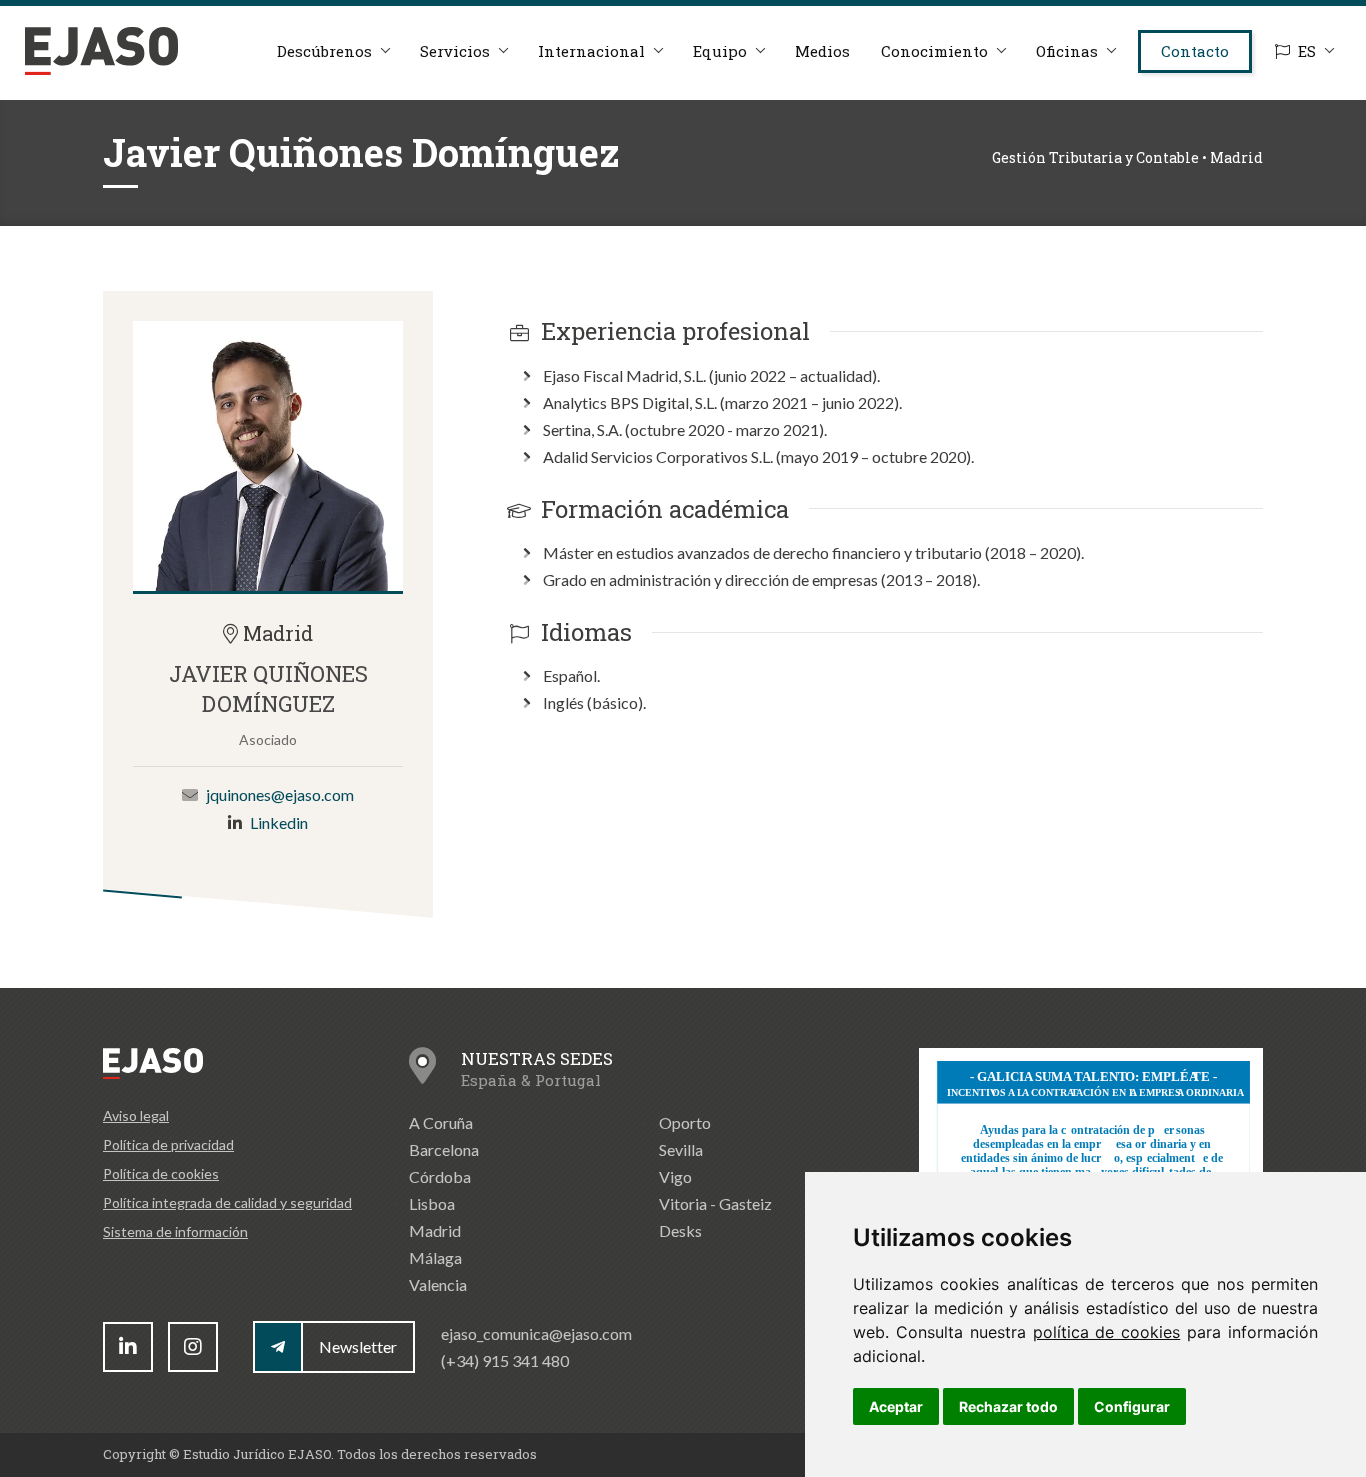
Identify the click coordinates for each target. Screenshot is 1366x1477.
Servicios (455, 51)
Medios (822, 51)
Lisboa (432, 1203)
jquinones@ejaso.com (280, 794)
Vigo (675, 1176)
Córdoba (440, 1176)
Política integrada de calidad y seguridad (227, 1202)
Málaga (435, 1257)
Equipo (720, 51)
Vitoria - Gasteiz (715, 1203)
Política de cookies (161, 1173)
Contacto (1195, 51)
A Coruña (441, 1122)
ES (1307, 51)
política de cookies (1107, 1332)
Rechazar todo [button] (1008, 1406)
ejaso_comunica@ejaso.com (536, 1333)
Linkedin (279, 822)
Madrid (435, 1230)
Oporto (685, 1122)
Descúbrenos (324, 51)
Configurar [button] (1132, 1406)
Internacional (591, 51)
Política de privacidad (168, 1144)
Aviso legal (136, 1115)
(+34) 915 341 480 (505, 1360)
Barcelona (444, 1149)
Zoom (268, 456)
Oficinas (1067, 51)
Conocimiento (934, 51)
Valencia (438, 1284)
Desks (680, 1230)
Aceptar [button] (896, 1406)
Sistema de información (175, 1231)
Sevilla (681, 1149)
